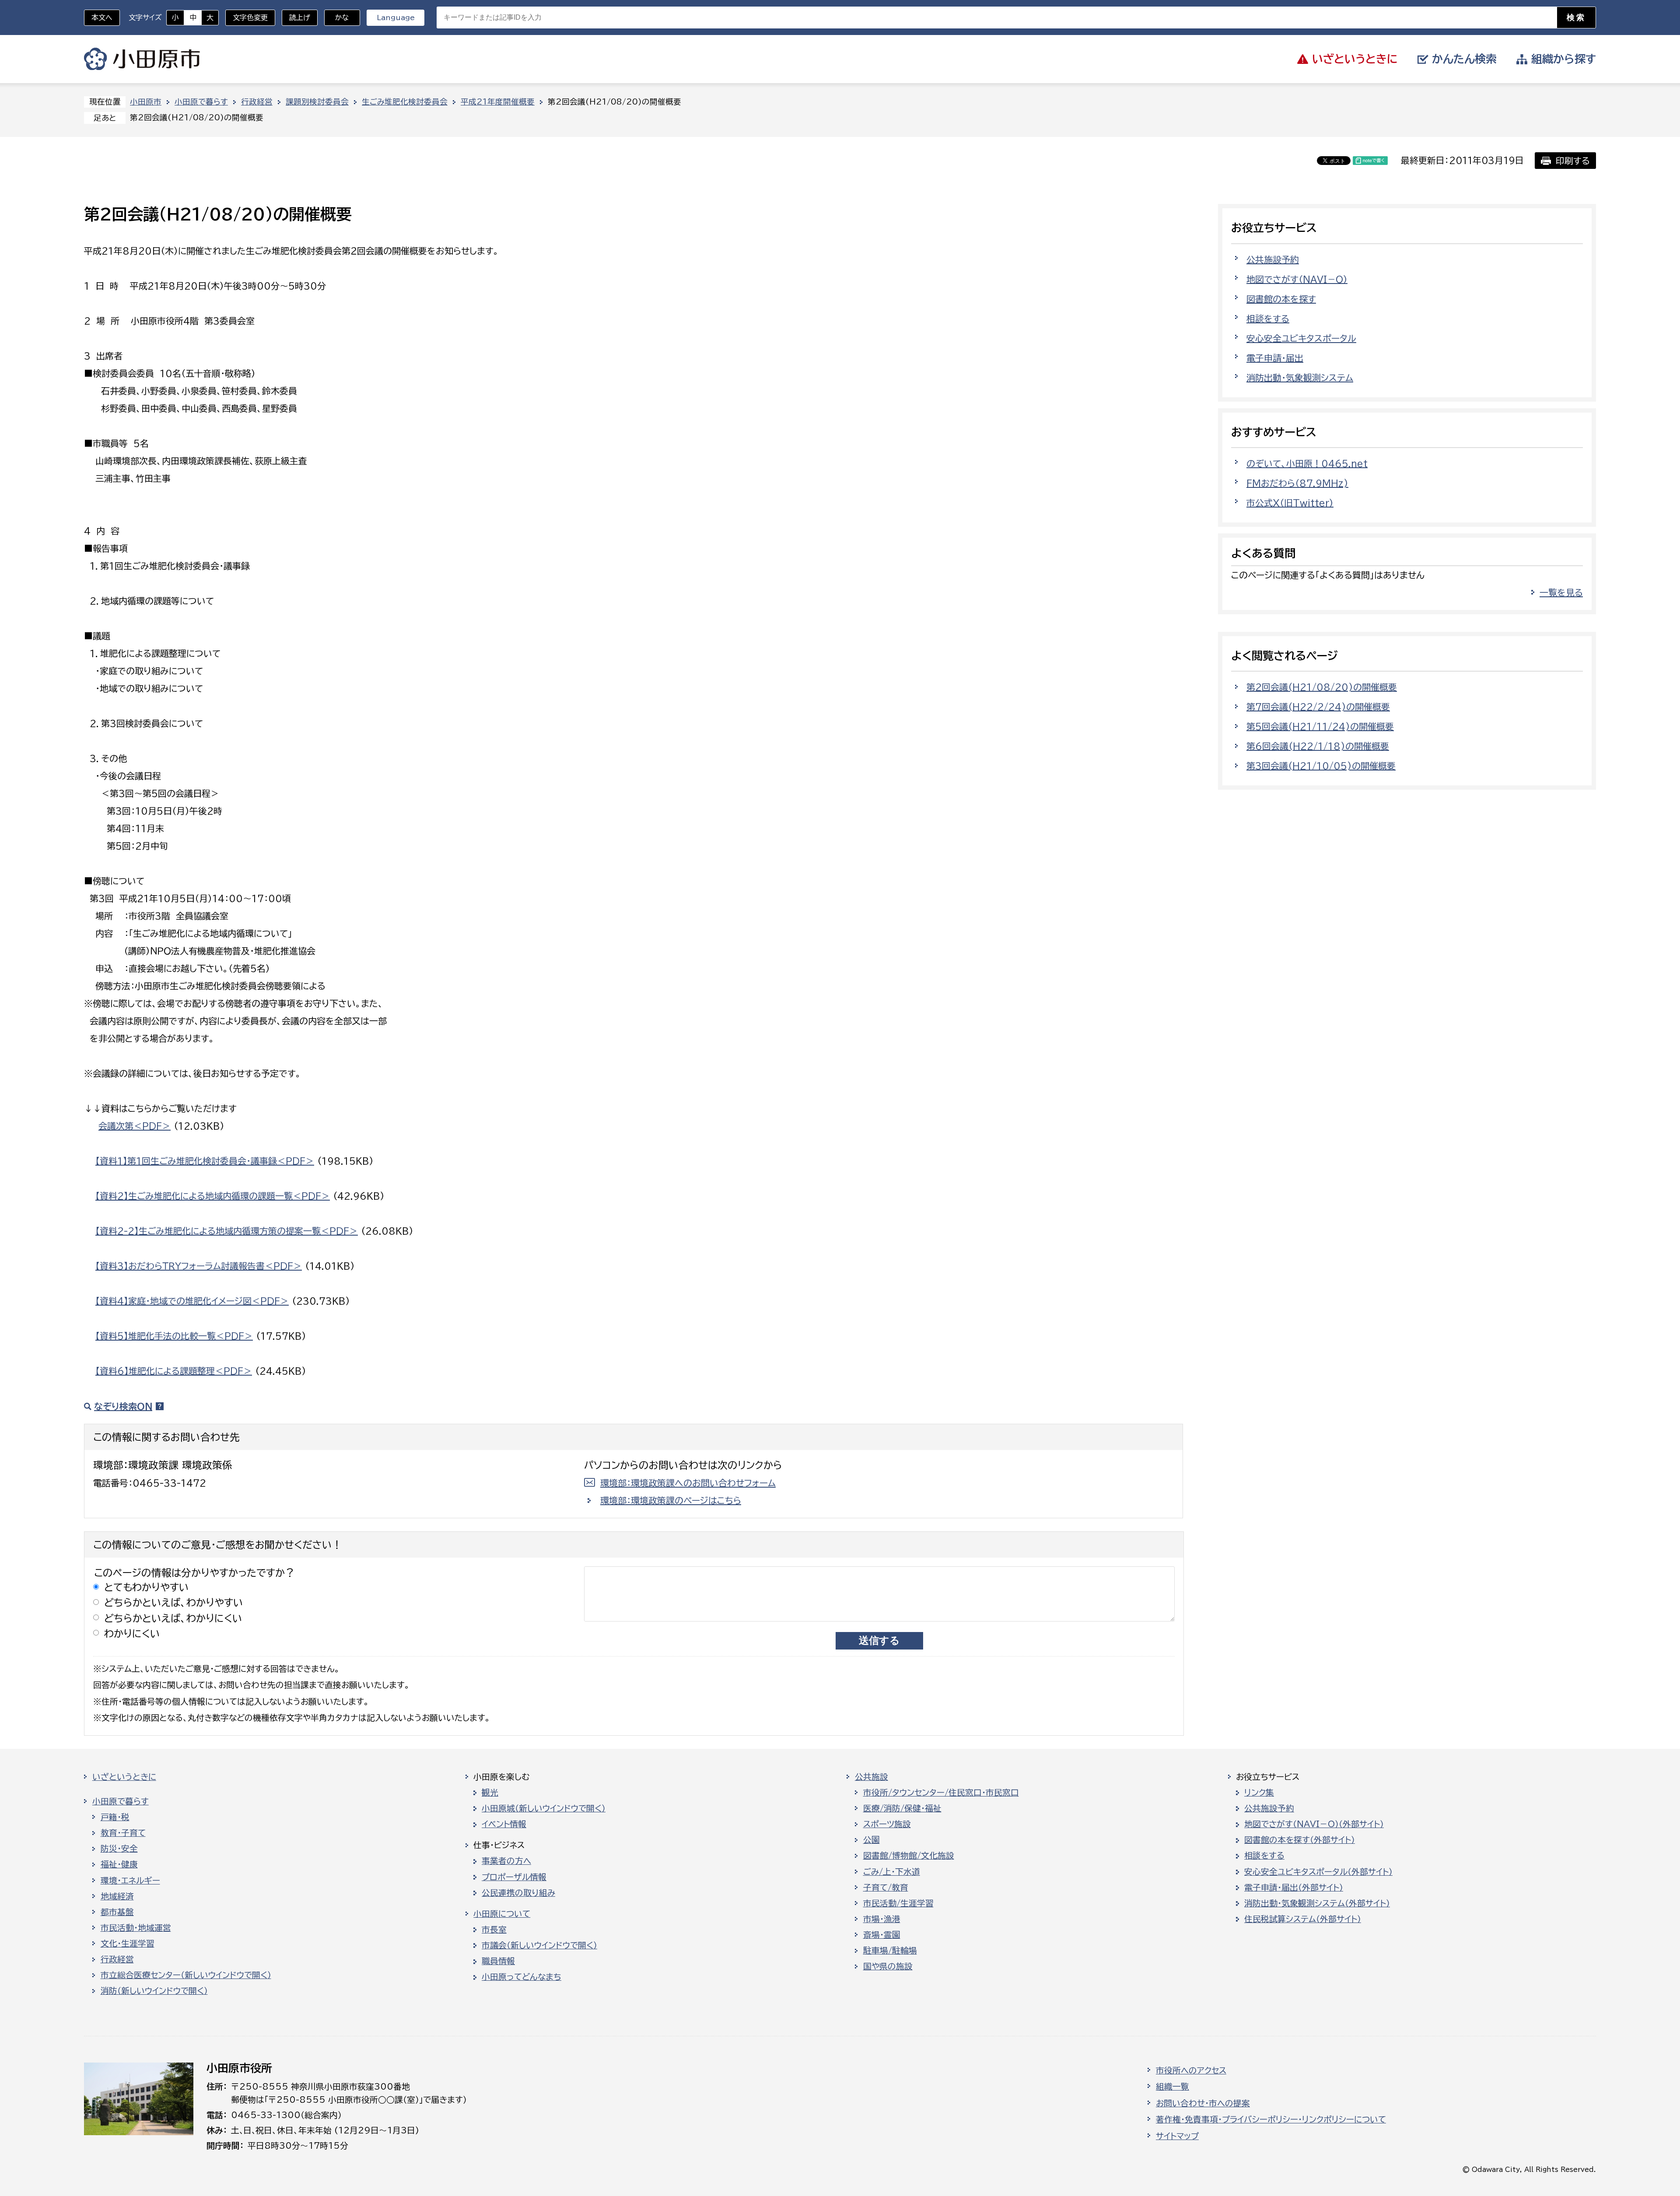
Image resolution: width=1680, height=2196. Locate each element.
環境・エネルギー (130, 1881)
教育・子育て (123, 1833)
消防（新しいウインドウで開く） (154, 1991)
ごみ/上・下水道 (892, 1872)
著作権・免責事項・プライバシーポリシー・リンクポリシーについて (1271, 2119)
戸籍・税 (115, 1817)
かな (337, 18)
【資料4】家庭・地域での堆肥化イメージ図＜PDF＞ (192, 1301)
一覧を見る (1561, 592)
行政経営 (257, 102)
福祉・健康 (119, 1864)
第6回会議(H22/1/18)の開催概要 (1318, 746)
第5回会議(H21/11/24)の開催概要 (1320, 726)
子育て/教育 (886, 1888)
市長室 (494, 1930)
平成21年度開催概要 (498, 102)
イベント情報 (504, 1824)
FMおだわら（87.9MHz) (1297, 483)
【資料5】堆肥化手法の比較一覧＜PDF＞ (174, 1336)
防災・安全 (119, 1849)
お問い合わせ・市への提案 (1203, 2103)
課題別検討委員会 (317, 102)
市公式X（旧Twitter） (1290, 503)
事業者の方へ (506, 1861)
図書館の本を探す (1281, 299)
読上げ (300, 18)
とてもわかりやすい (147, 1587)
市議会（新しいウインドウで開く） (539, 1945)
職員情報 (498, 1961)
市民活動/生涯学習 (898, 1903)
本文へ (102, 18)
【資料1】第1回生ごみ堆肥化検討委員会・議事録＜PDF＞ (205, 1161)
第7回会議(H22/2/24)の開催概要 (1318, 707)
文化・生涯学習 (128, 1944)
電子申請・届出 (1275, 358)
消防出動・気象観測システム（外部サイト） (1317, 1903)
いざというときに (124, 1777)
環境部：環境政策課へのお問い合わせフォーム (688, 1483)
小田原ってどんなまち (521, 1977)
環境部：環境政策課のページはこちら (671, 1500)
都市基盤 (117, 1912)
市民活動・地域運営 (136, 1928)
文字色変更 (250, 18)
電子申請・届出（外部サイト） (1294, 1888)
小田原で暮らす (201, 102)
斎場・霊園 (882, 1935)
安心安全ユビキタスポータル (1301, 338)
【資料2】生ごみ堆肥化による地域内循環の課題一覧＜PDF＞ (213, 1196)
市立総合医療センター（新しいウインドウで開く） (186, 1975)
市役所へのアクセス (1191, 2070)
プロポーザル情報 (514, 1877)
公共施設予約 (1273, 259)
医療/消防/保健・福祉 (902, 1808)
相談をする (1268, 319)
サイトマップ (1177, 2136)
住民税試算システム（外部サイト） (1303, 1919)
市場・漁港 (882, 1919)
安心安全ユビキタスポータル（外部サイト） (1318, 1872)
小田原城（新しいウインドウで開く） (544, 1808)
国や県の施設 (888, 1966)
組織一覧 (1172, 2087)
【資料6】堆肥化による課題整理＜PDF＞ (174, 1371)
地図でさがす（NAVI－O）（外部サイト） (1314, 1824)
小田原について (502, 1914)
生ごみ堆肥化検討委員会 (405, 102)
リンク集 (1259, 1793)
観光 (490, 1793)
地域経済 (117, 1896)
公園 (871, 1840)
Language (396, 18)
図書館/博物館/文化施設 (909, 1856)
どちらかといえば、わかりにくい (173, 1618)
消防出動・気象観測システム (1300, 378)
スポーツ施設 (887, 1824)
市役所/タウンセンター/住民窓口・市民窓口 (941, 1793)
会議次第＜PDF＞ (135, 1126)
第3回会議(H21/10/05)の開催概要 (1321, 766)
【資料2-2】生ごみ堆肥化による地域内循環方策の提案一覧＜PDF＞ (227, 1231)
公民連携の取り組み (518, 1893)
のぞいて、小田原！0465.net (1307, 463)
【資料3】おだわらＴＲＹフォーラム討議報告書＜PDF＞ (199, 1266)
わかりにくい (132, 1634)
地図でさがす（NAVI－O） (1297, 279)
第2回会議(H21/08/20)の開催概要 (1322, 687)
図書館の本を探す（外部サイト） (1300, 1840)
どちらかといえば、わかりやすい (174, 1602)
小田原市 (142, 59)
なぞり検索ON (123, 1406)
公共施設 (871, 1777)
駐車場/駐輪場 (890, 1951)
